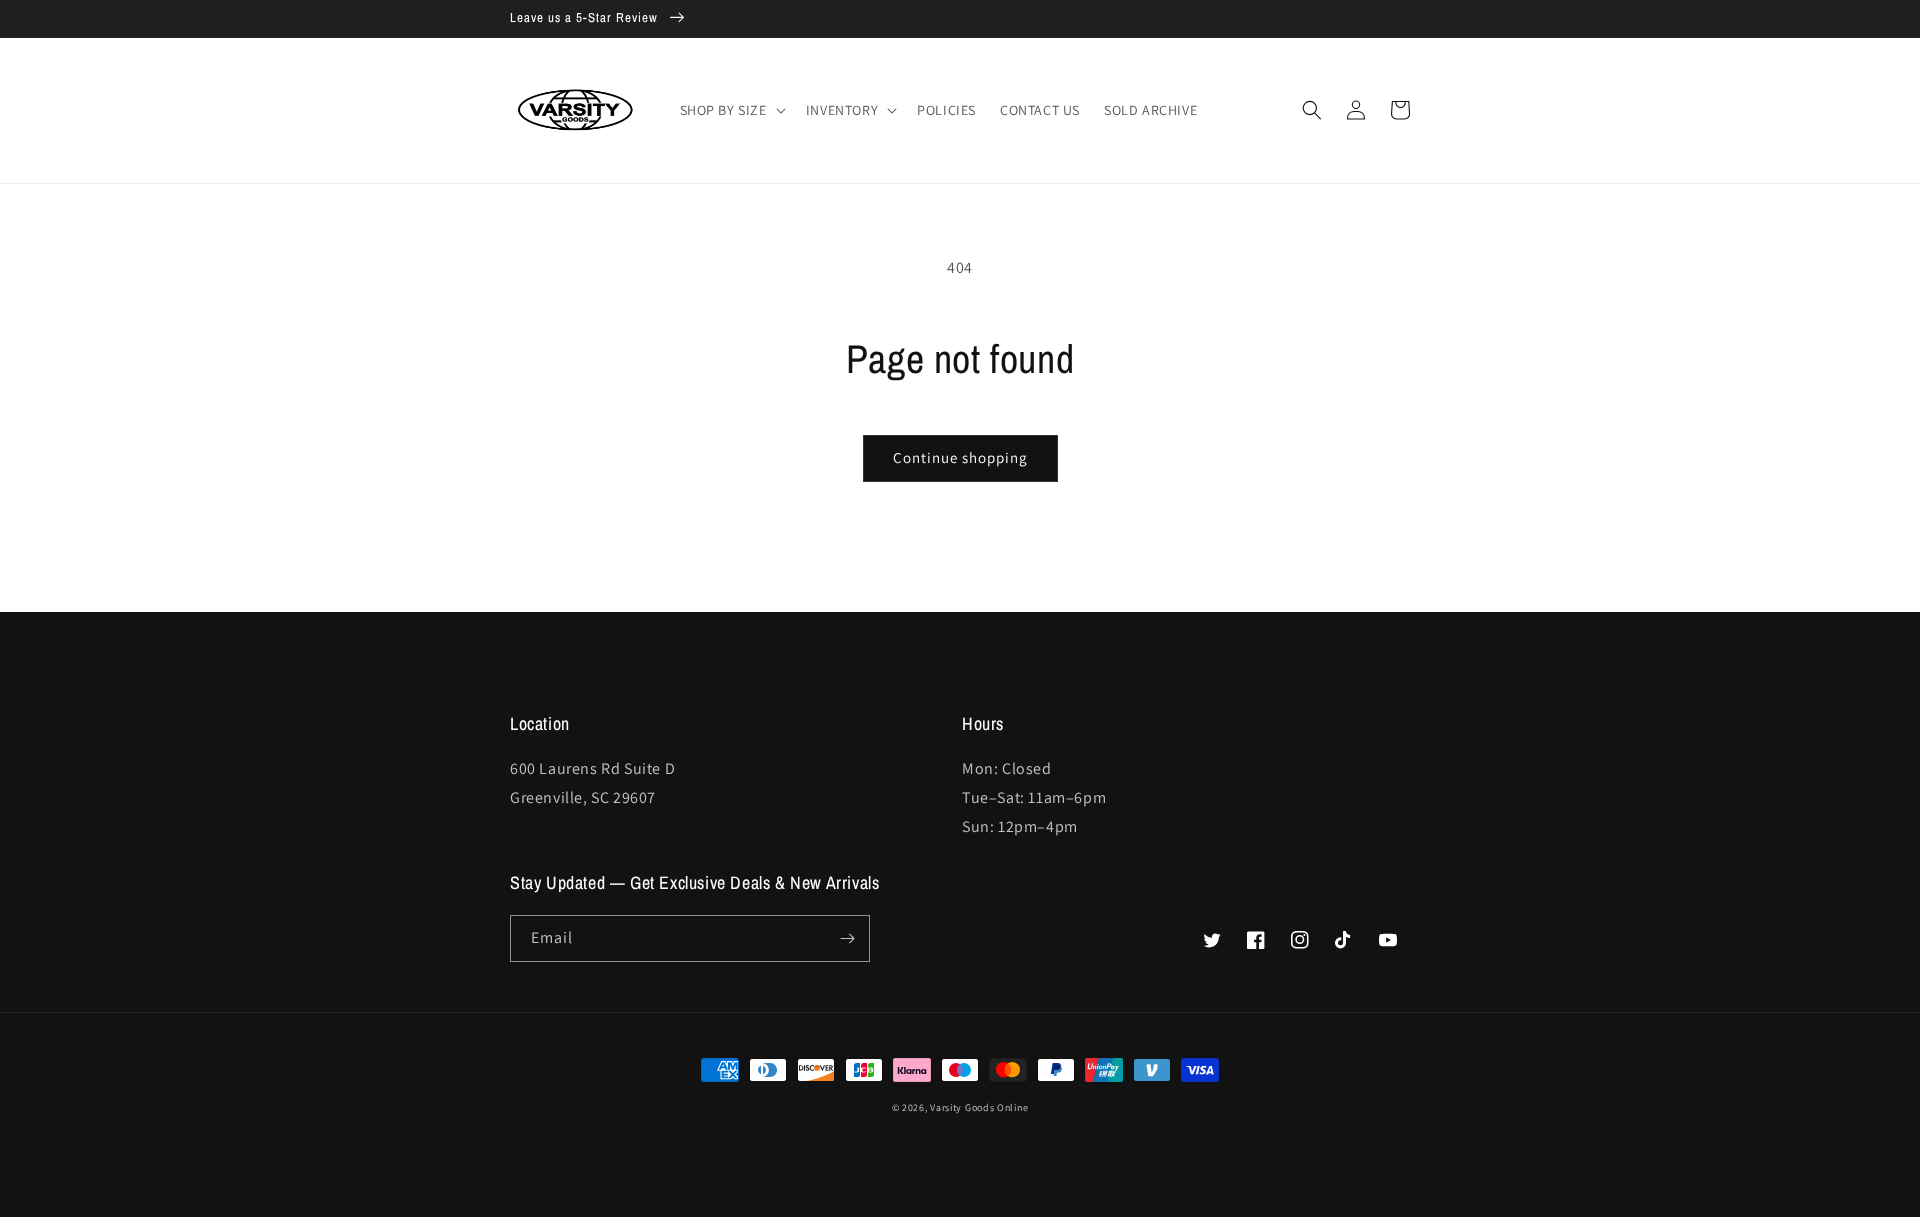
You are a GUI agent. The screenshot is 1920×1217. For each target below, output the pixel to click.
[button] (731, 110)
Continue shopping (960, 457)
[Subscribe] (847, 938)
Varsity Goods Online (979, 1107)
